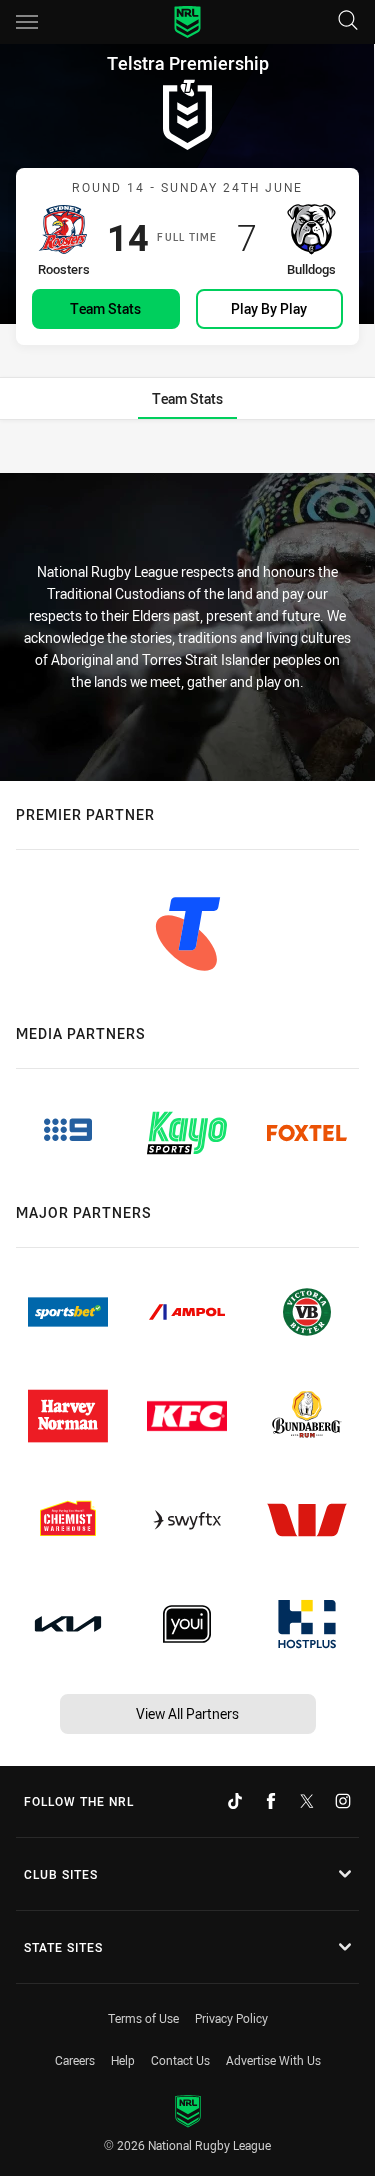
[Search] (348, 21)
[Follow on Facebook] (271, 1801)
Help (123, 2060)
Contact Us (180, 2060)
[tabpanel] (187, 448)
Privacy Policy (231, 2018)
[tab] (187, 398)
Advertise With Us (273, 2060)
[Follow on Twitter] (307, 1801)
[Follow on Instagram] (343, 1801)
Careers (75, 2060)
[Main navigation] (27, 22)
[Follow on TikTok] (235, 1801)
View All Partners (187, 1713)
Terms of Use (143, 2018)
